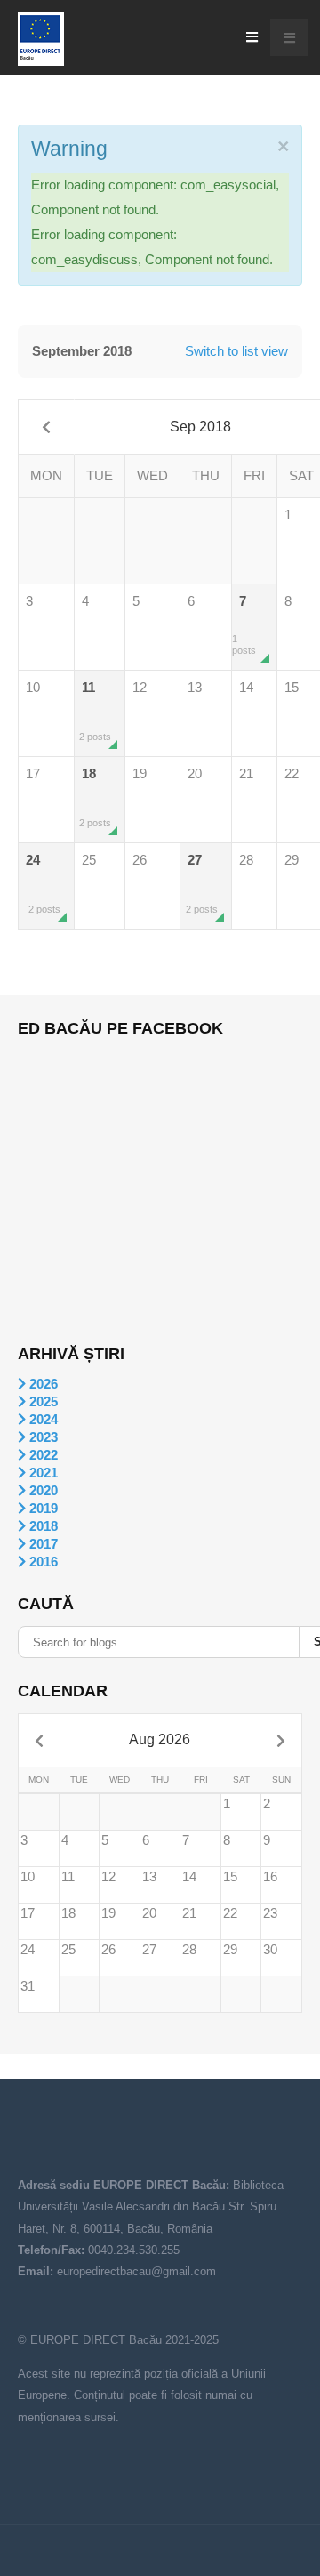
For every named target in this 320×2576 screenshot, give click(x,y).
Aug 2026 (160, 1739)
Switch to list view (236, 351)
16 (270, 1876)
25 (89, 860)
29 (230, 1949)
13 (195, 687)
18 (95, 797)
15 (230, 1876)
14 (246, 687)
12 (140, 687)
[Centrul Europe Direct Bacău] (41, 39)
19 (140, 773)
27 (202, 883)
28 (246, 860)
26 (140, 860)
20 (195, 773)
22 (230, 1913)
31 (28, 1986)
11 (95, 711)
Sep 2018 (200, 427)
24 (43, 883)
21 (246, 773)
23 (270, 1913)
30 (270, 1949)
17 (33, 773)
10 (33, 687)
